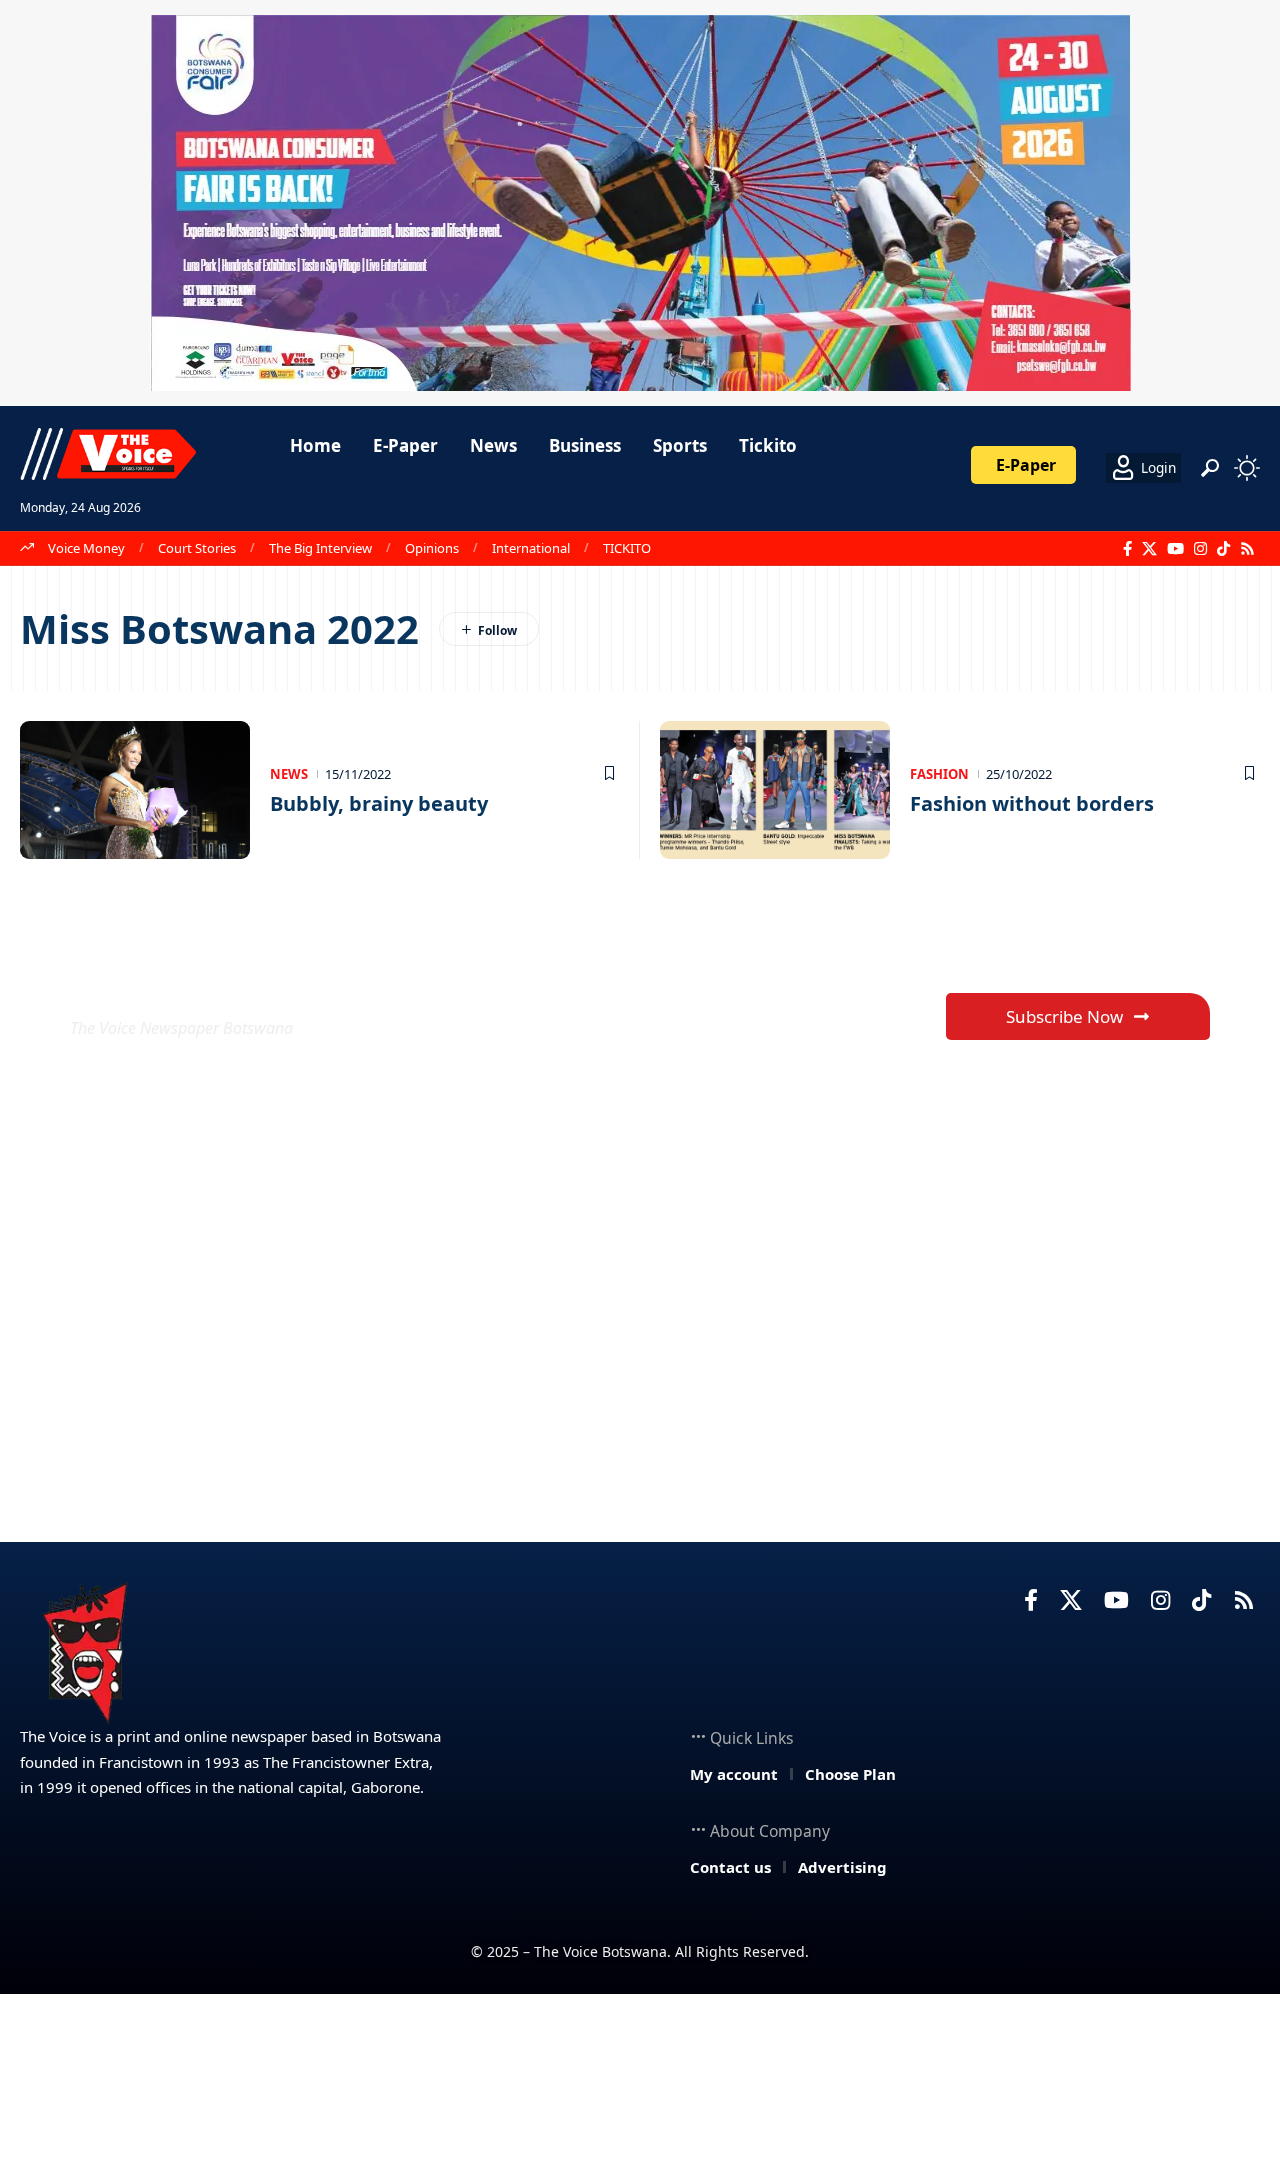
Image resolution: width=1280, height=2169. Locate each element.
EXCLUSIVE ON (218, 979)
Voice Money (86, 548)
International (531, 548)
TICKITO (627, 548)
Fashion (939, 774)
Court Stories (197, 548)
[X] (1149, 549)
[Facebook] (1127, 549)
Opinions (432, 548)
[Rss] (1247, 549)
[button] (1210, 468)
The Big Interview (320, 548)
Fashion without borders (1032, 803)
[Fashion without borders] (775, 790)
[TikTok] (1223, 549)
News (289, 774)
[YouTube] (1175, 549)
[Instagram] (1200, 549)
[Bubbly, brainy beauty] (135, 790)
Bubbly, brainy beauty (379, 803)
